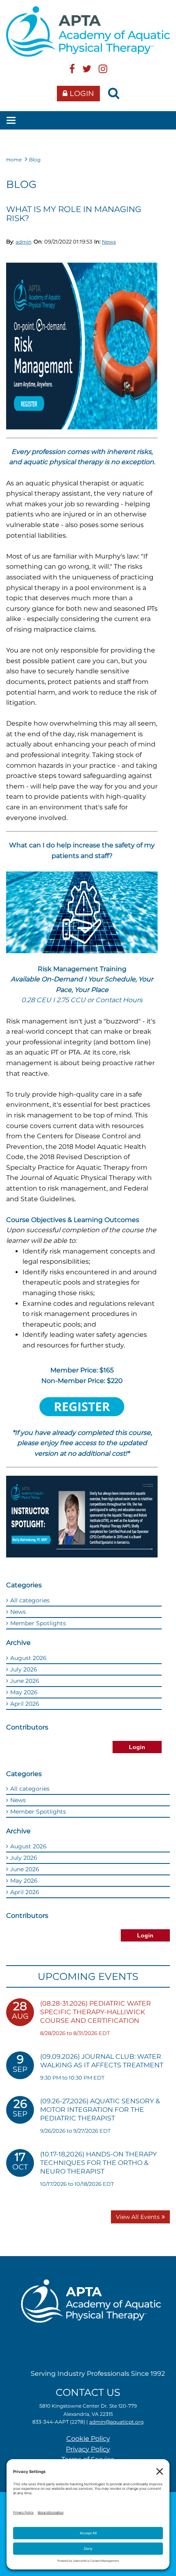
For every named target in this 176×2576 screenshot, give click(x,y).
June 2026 (25, 1681)
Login (82, 94)
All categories (30, 1600)
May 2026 (24, 1692)
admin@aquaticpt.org (116, 2422)
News (109, 242)
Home (14, 160)
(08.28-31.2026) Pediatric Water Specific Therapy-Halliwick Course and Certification (96, 2012)
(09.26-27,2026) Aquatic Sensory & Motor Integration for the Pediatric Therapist (100, 2110)
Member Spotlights (38, 1623)
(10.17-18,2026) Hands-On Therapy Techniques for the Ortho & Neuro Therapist (98, 2163)
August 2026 (28, 1658)
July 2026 (24, 1669)
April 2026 (25, 1704)
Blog (35, 160)
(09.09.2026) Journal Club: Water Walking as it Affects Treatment (102, 2061)
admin (24, 242)
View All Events (138, 2217)
